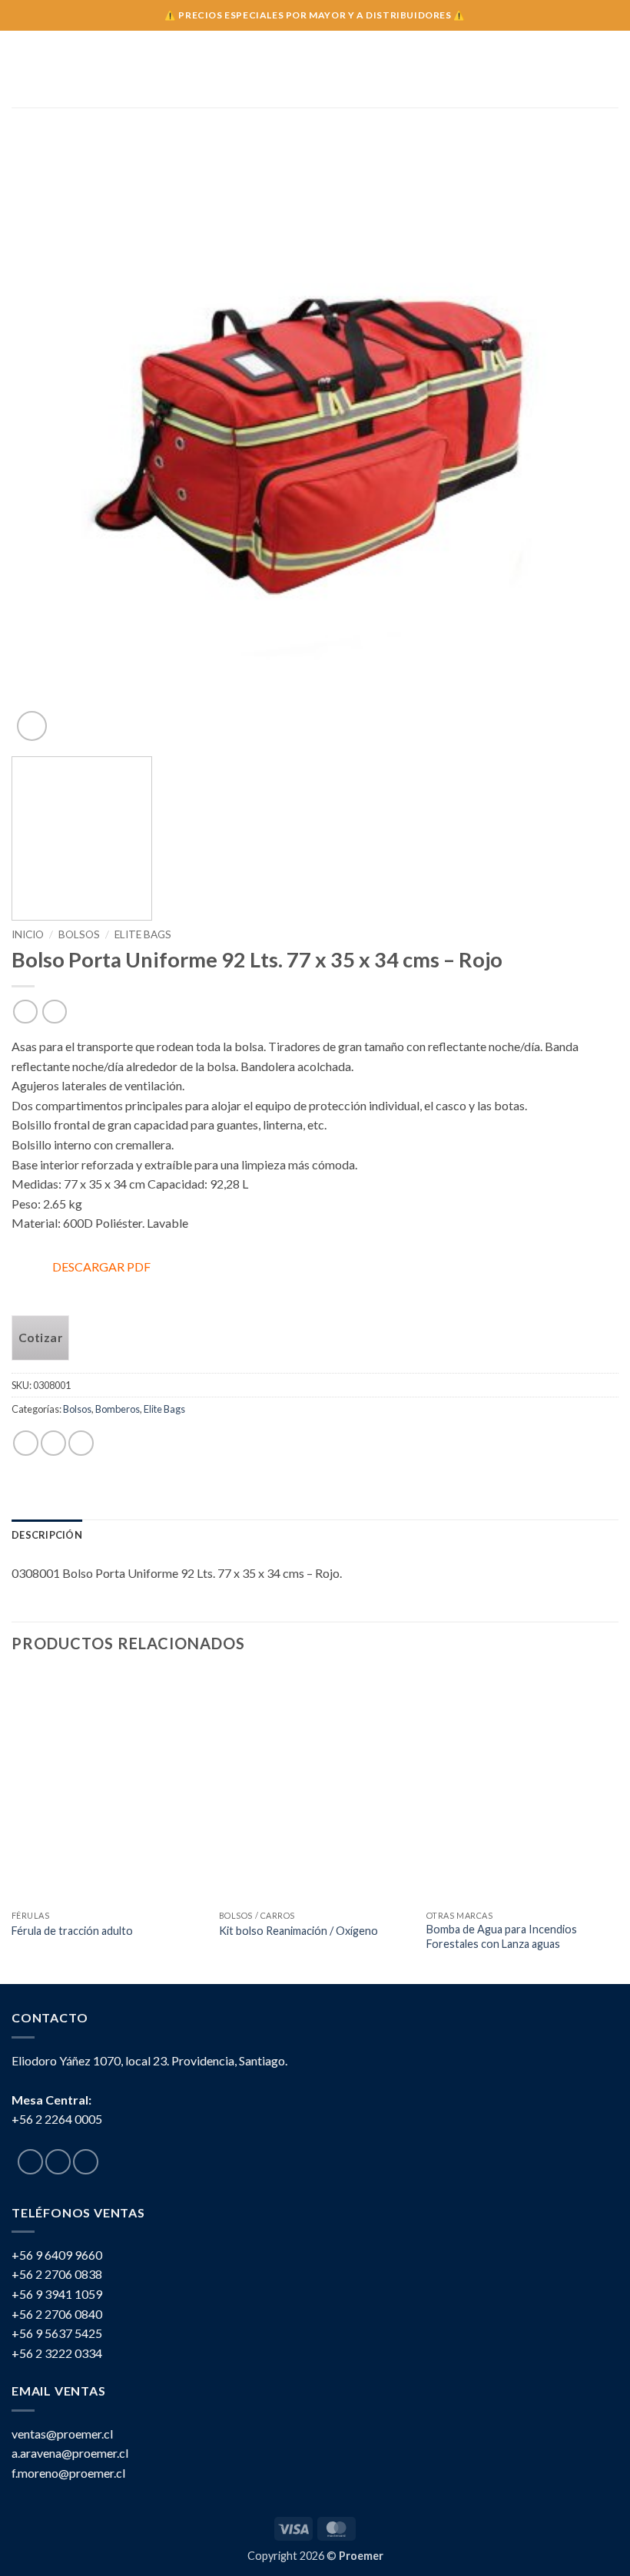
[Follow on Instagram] (58, 2162)
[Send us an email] (86, 2162)
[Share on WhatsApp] (26, 1443)
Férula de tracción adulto (72, 1931)
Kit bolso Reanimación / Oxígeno (298, 1931)
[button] (21, 69)
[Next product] (25, 1012)
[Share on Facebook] (53, 1443)
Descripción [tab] (47, 1535)
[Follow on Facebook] (30, 2162)
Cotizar (40, 1338)
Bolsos (79, 934)
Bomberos (118, 1409)
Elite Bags (143, 934)
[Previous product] (54, 1012)
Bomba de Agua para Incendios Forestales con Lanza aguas (502, 1936)
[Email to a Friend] (81, 1443)
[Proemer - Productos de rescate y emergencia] (315, 69)
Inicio (28, 934)
